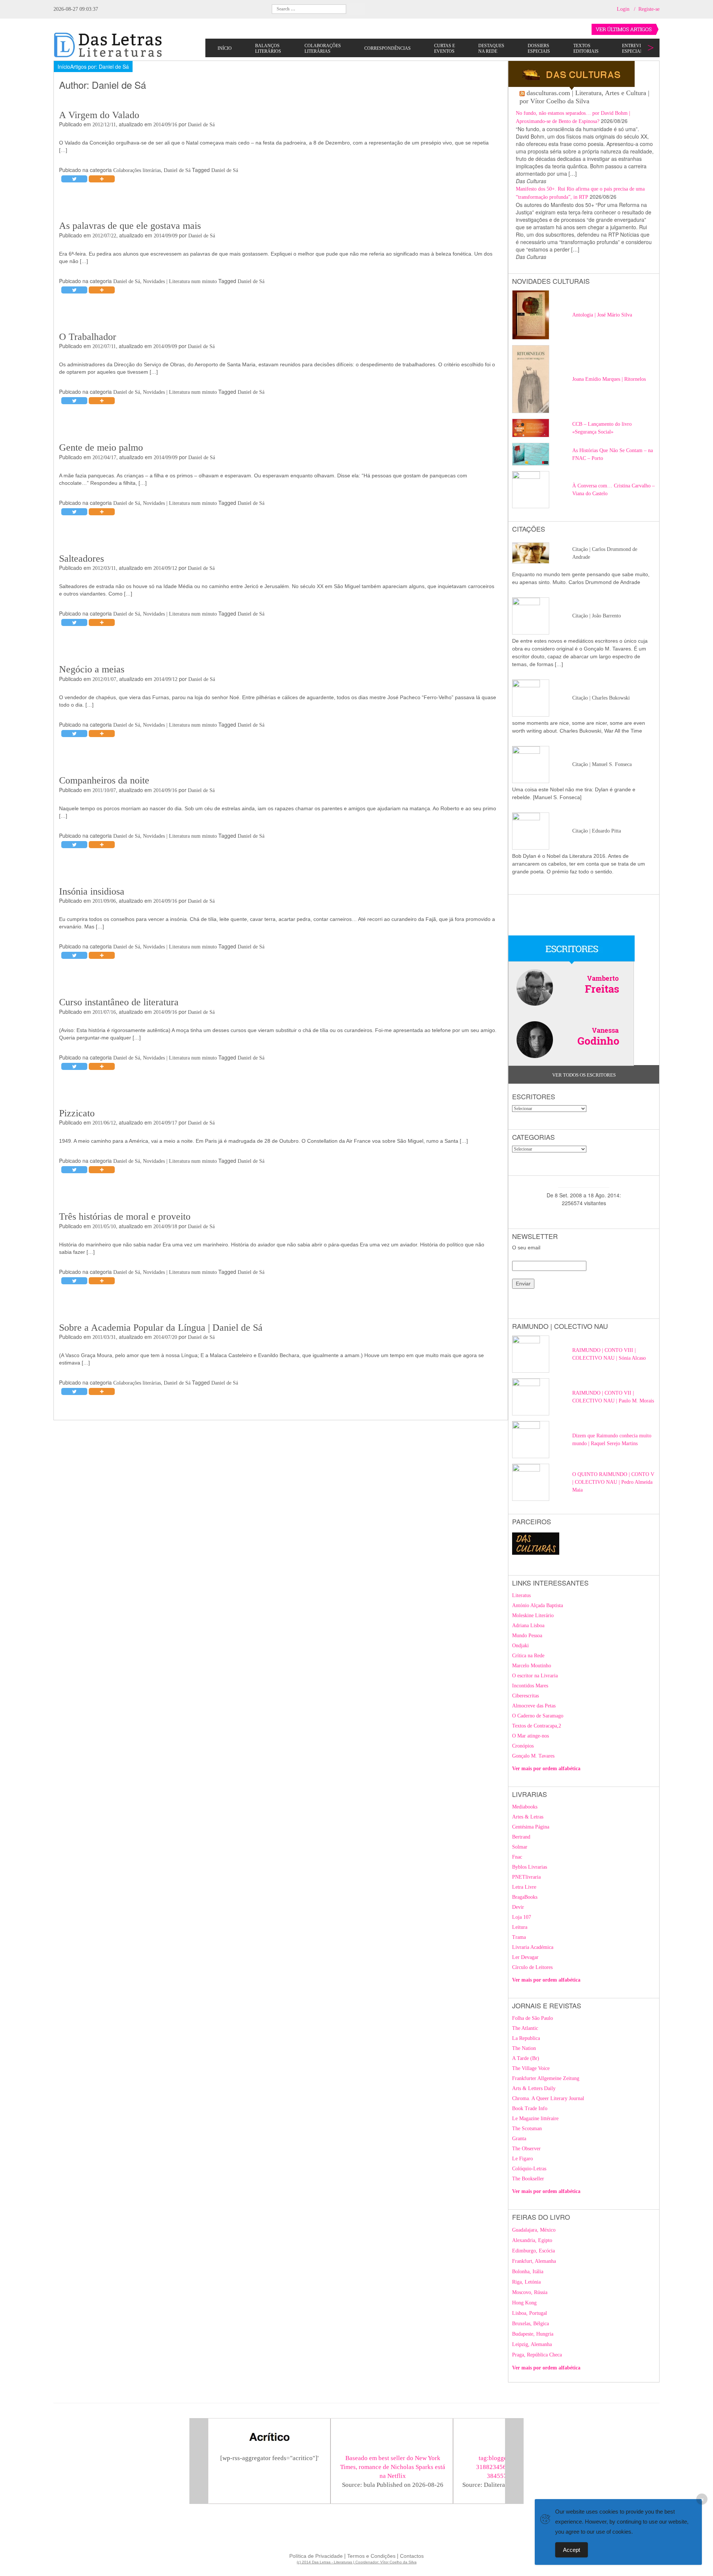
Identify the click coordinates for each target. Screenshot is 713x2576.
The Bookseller (528, 2179)
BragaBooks (525, 1897)
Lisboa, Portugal (530, 2313)
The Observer (526, 2149)
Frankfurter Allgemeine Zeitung (546, 2078)
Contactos (412, 2556)
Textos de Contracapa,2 (537, 1726)
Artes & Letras (528, 1817)
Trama (519, 1937)
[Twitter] (74, 179)
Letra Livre (524, 1887)
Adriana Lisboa (528, 1626)
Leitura (520, 1927)
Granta (519, 2139)
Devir (518, 1907)
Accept (572, 2550)
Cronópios (523, 1746)
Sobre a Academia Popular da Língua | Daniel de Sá (161, 1328)
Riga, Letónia (526, 2282)
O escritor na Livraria (535, 1676)
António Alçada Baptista (538, 1605)
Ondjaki (520, 1646)
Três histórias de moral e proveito (125, 1216)
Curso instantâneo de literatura (119, 1002)
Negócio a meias (92, 669)
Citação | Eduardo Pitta (597, 831)
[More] (102, 179)
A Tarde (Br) (526, 2058)
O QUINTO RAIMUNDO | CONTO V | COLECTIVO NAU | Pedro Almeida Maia (613, 1482)
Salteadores (82, 559)
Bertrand (521, 1837)
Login (623, 9)
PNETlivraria (526, 1877)
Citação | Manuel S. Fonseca (602, 764)
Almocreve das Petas (534, 1706)
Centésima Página (531, 1827)
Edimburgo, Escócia (533, 2251)
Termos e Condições (371, 2556)
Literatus (521, 1595)
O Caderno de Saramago (538, 1716)
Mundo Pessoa (527, 1636)
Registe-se (649, 9)
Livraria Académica (533, 1947)
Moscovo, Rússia (530, 2292)
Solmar (520, 1847)
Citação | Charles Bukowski (601, 698)
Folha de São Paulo (533, 2018)
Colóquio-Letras (529, 2169)
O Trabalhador (88, 337)
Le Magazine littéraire (535, 2118)
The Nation (524, 2048)
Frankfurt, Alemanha (534, 2261)
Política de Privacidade (316, 2556)
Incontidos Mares (530, 1686)
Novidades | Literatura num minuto (180, 281)
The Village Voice (531, 2068)
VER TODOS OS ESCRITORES (584, 1075)
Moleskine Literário (533, 1615)
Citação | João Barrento (597, 616)
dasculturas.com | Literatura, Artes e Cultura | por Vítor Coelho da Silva (585, 97)
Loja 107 (522, 1917)
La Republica (526, 2038)
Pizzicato (77, 1113)
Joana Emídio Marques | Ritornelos (609, 379)
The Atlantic (525, 2028)
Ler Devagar (525, 1957)
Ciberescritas (525, 1696)
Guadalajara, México (534, 2230)
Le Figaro (522, 2159)
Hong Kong (524, 2303)
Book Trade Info (530, 2108)
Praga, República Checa (537, 2355)
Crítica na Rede (528, 1656)
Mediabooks (525, 1807)
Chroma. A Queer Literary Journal (548, 2098)
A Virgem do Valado (99, 115)
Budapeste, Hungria (533, 2334)
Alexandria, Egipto (532, 2240)
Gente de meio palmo (101, 447)
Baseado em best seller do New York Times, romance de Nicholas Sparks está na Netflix (393, 2467)
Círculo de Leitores (532, 1967)
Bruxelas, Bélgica (530, 2324)
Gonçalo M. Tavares (533, 1756)
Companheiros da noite (104, 780)
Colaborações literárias (137, 170)
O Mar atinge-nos (530, 1736)
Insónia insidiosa (92, 891)
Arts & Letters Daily (534, 2088)
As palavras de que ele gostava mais (130, 226)
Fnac (517, 1857)
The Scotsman (527, 2129)
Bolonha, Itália (528, 2272)
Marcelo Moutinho (532, 1666)
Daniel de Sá (201, 125)
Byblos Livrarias (530, 1867)
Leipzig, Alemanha (532, 2344)
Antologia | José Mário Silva (602, 315)
